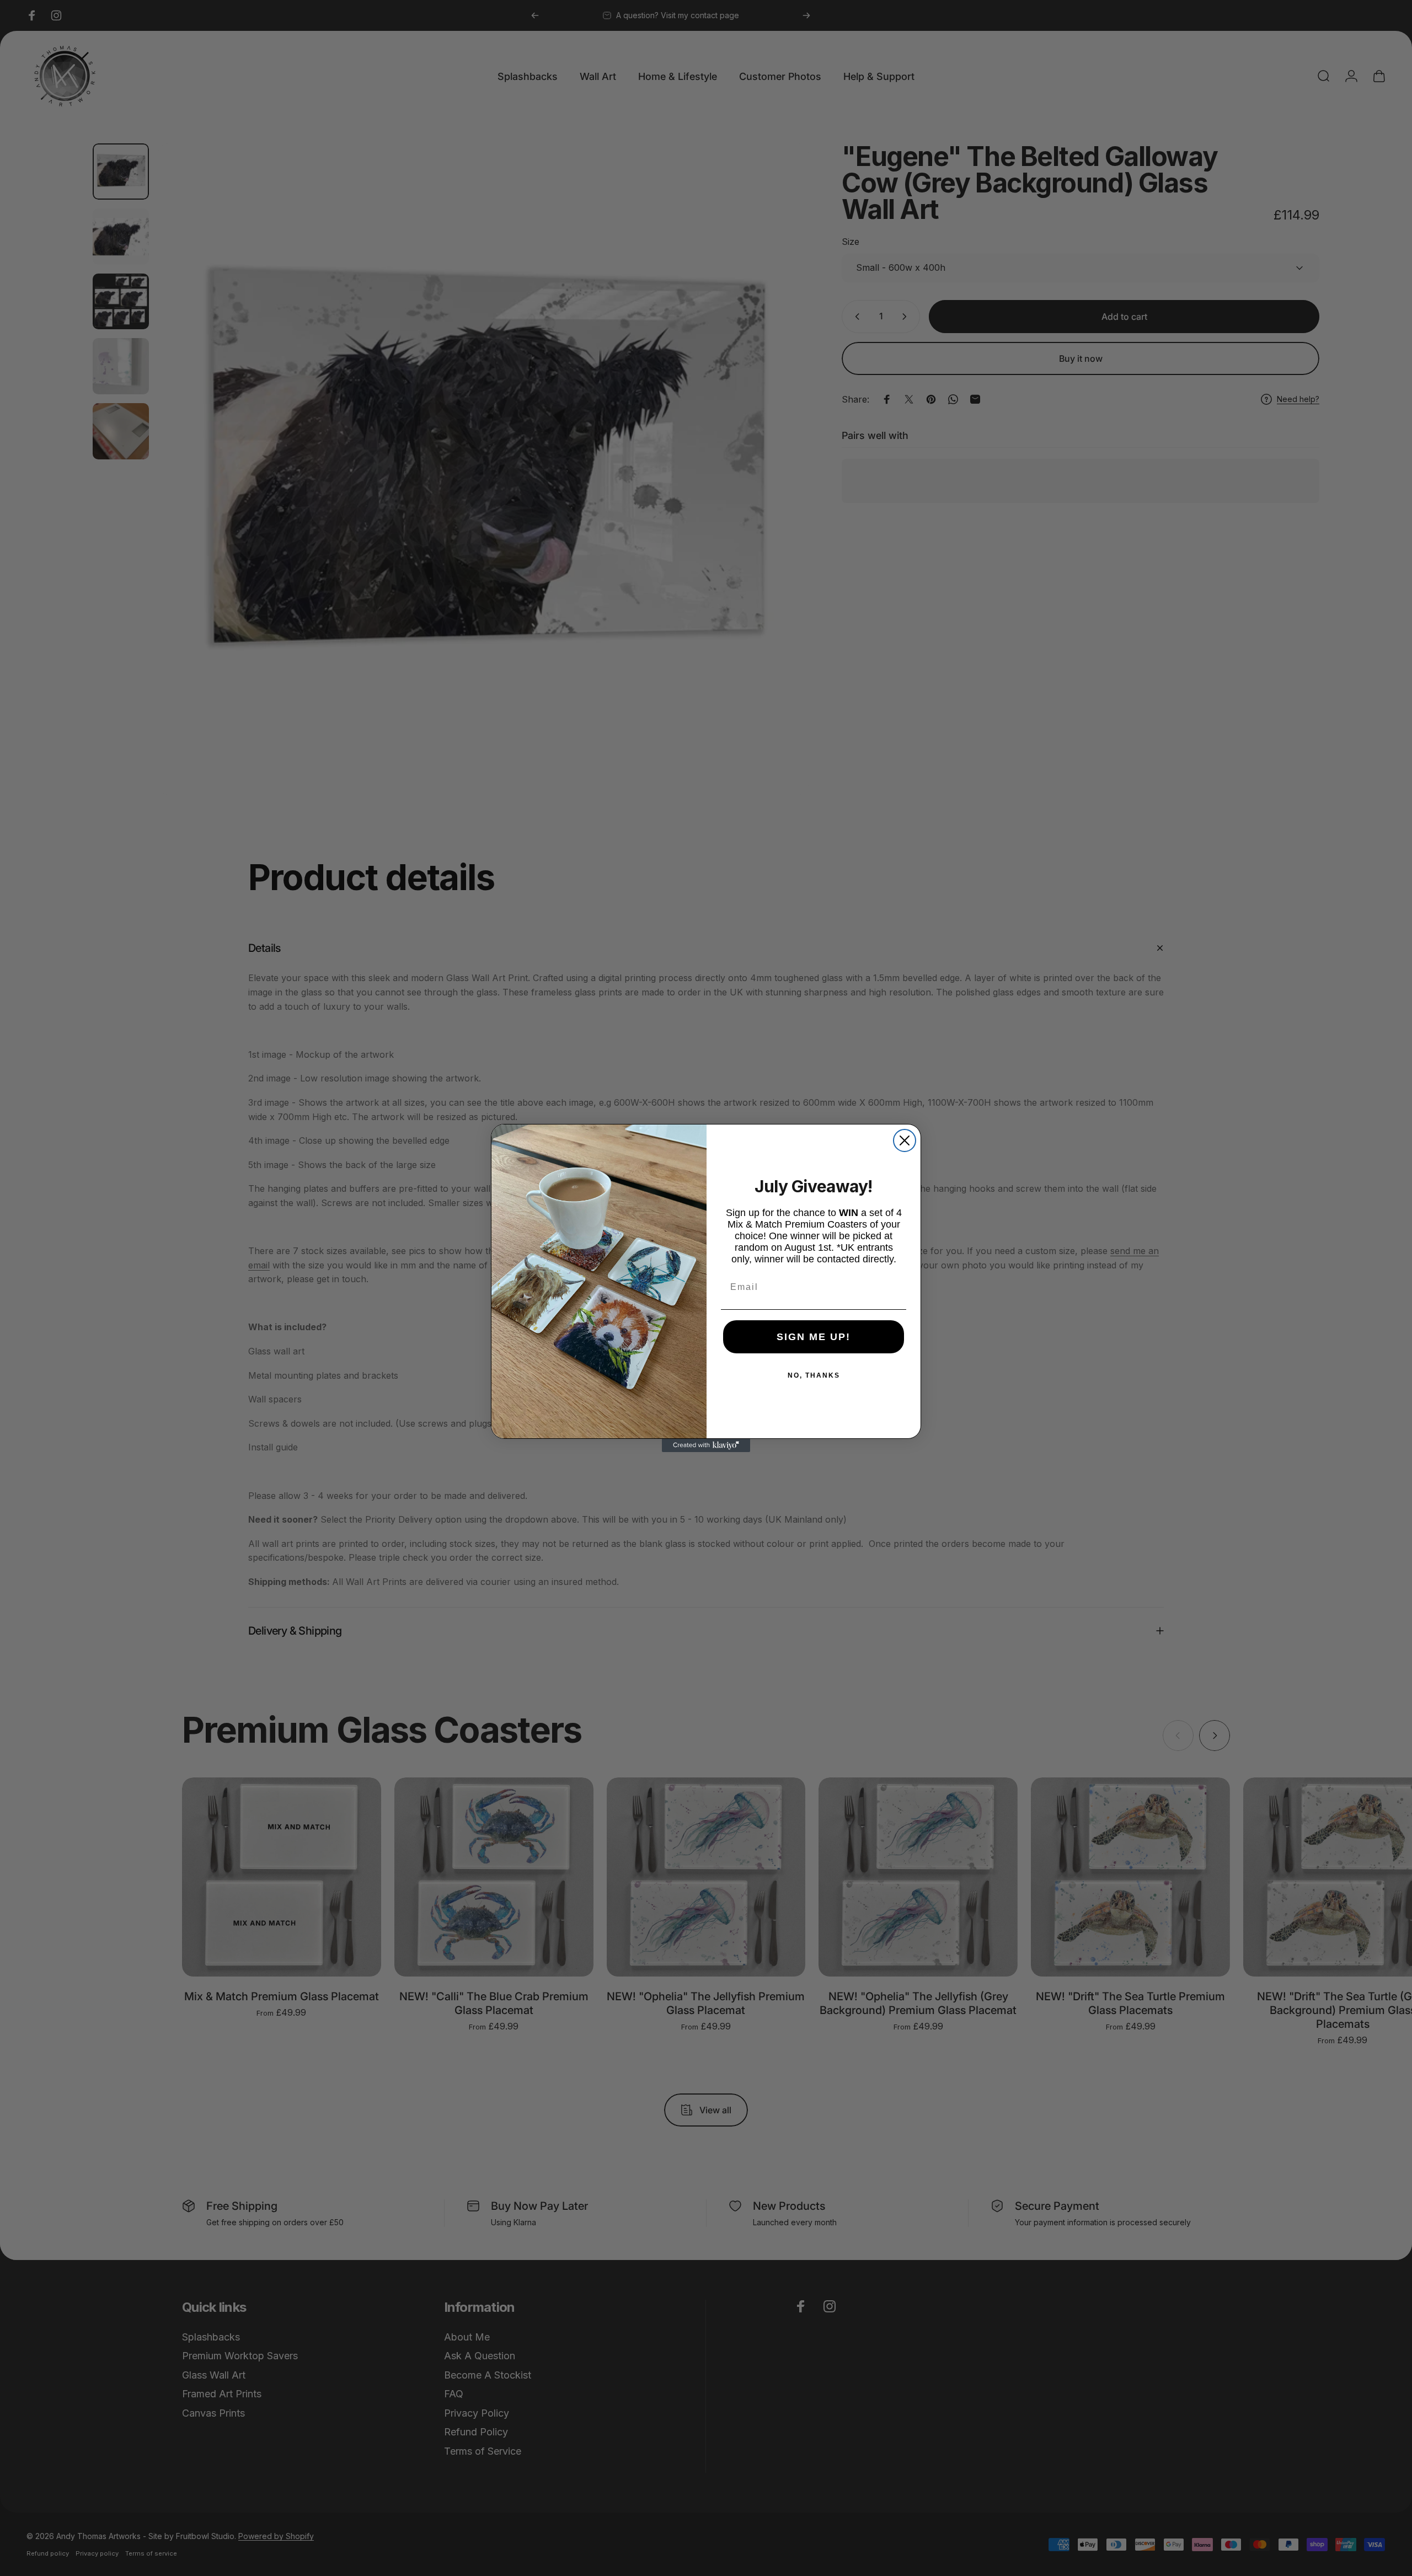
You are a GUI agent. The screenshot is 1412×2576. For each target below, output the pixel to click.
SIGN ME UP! (814, 1337)
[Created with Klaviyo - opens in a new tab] (706, 1445)
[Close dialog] (905, 1140)
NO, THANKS (814, 1375)
